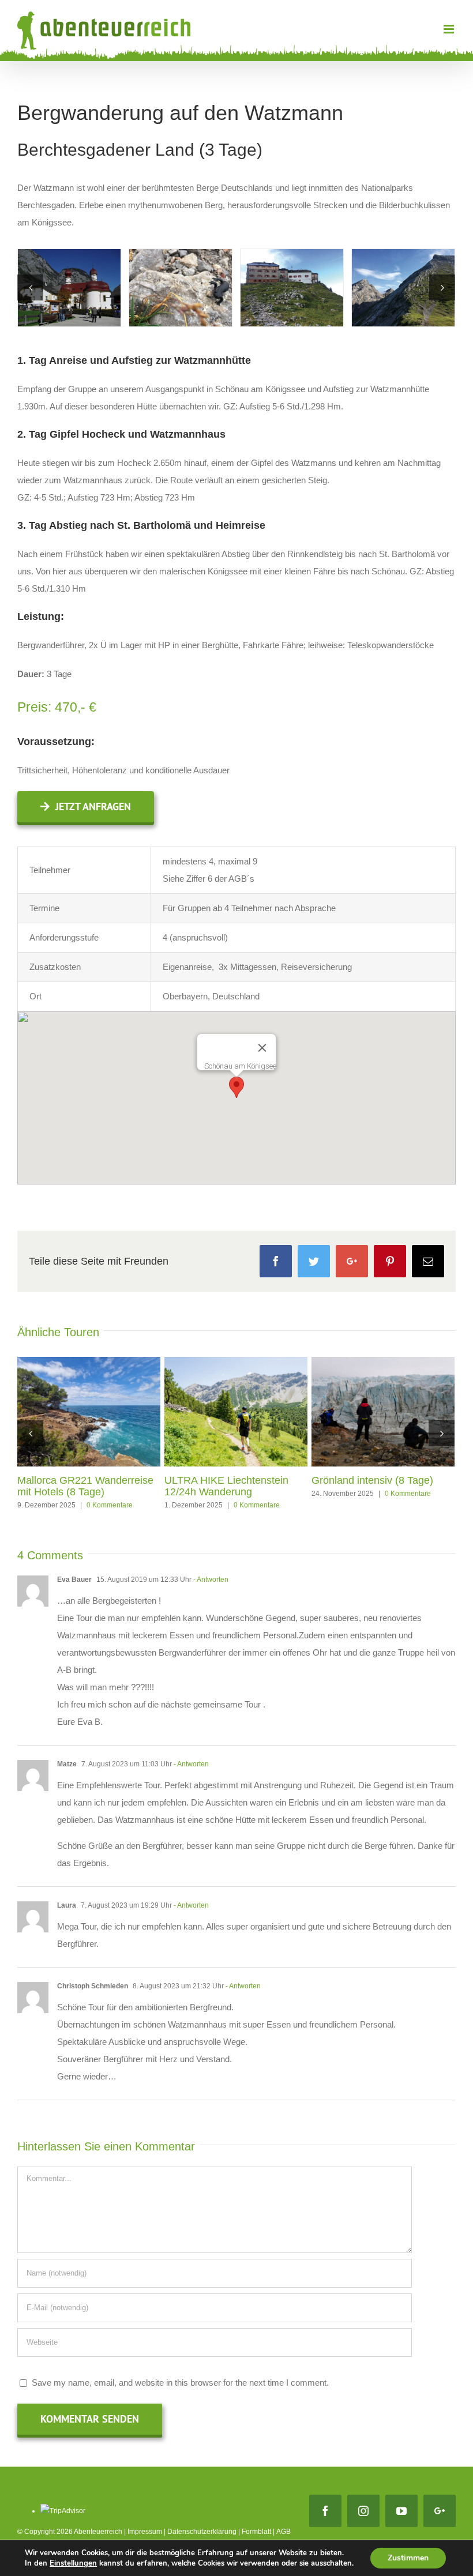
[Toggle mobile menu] (450, 29)
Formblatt (256, 2532)
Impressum (145, 2532)
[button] (236, 1087)
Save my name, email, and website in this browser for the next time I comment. (180, 2383)
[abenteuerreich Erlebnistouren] (69, 287)
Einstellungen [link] (73, 2563)
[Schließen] (262, 1048)
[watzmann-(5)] (292, 287)
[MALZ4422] (181, 287)
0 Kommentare (110, 1505)
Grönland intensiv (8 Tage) (372, 1480)
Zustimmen (408, 2558)
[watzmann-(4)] (403, 287)
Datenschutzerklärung (202, 2532)
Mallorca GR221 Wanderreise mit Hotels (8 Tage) (85, 1486)
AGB (284, 2532)
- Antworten (211, 1580)
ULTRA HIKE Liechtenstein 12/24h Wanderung (226, 1486)
